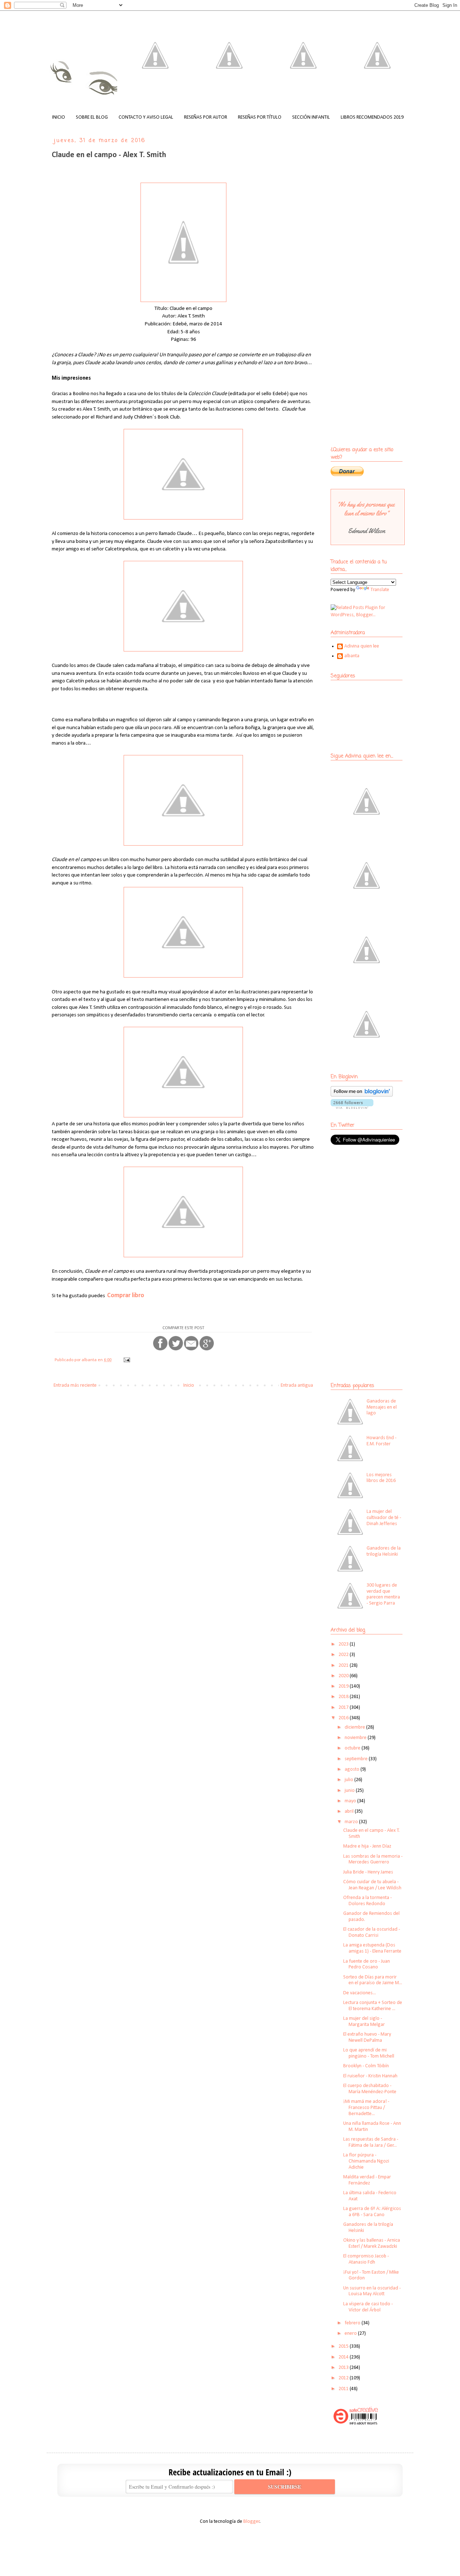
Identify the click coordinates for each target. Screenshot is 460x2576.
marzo (352, 1822)
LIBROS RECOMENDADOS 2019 (372, 117)
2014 (344, 2357)
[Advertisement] (376, 1203)
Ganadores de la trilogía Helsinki (384, 1551)
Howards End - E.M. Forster (381, 1441)
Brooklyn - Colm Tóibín (366, 2066)
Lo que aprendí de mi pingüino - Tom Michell (369, 2053)
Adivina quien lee (362, 646)
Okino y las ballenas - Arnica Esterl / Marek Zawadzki (372, 2243)
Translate (380, 590)
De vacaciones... (360, 1993)
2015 (344, 2346)
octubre (353, 1748)
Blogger (252, 2522)
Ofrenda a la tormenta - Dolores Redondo (367, 1901)
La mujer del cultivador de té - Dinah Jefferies (384, 1518)
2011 (344, 2389)
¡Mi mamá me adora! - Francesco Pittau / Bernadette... (366, 2108)
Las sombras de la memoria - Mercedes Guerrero (373, 1859)
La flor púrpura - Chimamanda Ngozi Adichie (366, 2161)
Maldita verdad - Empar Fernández (367, 2180)
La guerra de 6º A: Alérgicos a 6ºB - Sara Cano (372, 2212)
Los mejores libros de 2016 (381, 1478)
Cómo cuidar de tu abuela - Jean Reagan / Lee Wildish (372, 1885)
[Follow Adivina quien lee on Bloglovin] (362, 1095)
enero (351, 2334)
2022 (344, 1655)
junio (350, 1791)
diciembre (355, 1727)
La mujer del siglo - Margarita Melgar (364, 2022)
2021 (344, 1666)
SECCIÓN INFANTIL (311, 117)
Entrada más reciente (75, 1385)
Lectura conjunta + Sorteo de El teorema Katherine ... (373, 2006)
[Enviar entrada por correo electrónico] (126, 1360)
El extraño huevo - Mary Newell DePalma (367, 2037)
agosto (353, 1769)
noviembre (356, 1738)
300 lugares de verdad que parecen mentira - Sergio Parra (383, 1594)
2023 (344, 1644)
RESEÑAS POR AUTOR (206, 117)
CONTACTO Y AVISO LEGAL (146, 117)
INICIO (59, 117)
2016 (344, 1718)
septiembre (357, 1759)
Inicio (189, 1385)
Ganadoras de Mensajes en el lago (382, 1407)
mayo (351, 1801)
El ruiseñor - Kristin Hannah (370, 2076)
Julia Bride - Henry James (368, 1872)
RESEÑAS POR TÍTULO (260, 117)
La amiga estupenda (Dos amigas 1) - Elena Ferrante (372, 1948)
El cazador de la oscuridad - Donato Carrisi (372, 1932)
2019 (344, 1686)
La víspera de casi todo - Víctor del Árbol (368, 2307)
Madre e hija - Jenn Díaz (367, 1846)
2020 (344, 1676)
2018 (344, 1697)
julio (349, 1780)
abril (350, 1811)
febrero (353, 2323)
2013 (344, 2368)
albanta (352, 656)
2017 (344, 1708)
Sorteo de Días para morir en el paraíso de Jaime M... (373, 1980)
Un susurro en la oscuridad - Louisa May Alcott (372, 2291)
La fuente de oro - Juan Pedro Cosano (367, 1964)
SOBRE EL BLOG (92, 117)
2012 (344, 2378)
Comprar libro (126, 1296)
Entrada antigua (297, 1385)
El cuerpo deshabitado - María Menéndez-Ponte (370, 2089)
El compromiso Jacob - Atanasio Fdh (366, 2259)
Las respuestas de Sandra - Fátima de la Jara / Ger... (371, 2142)
